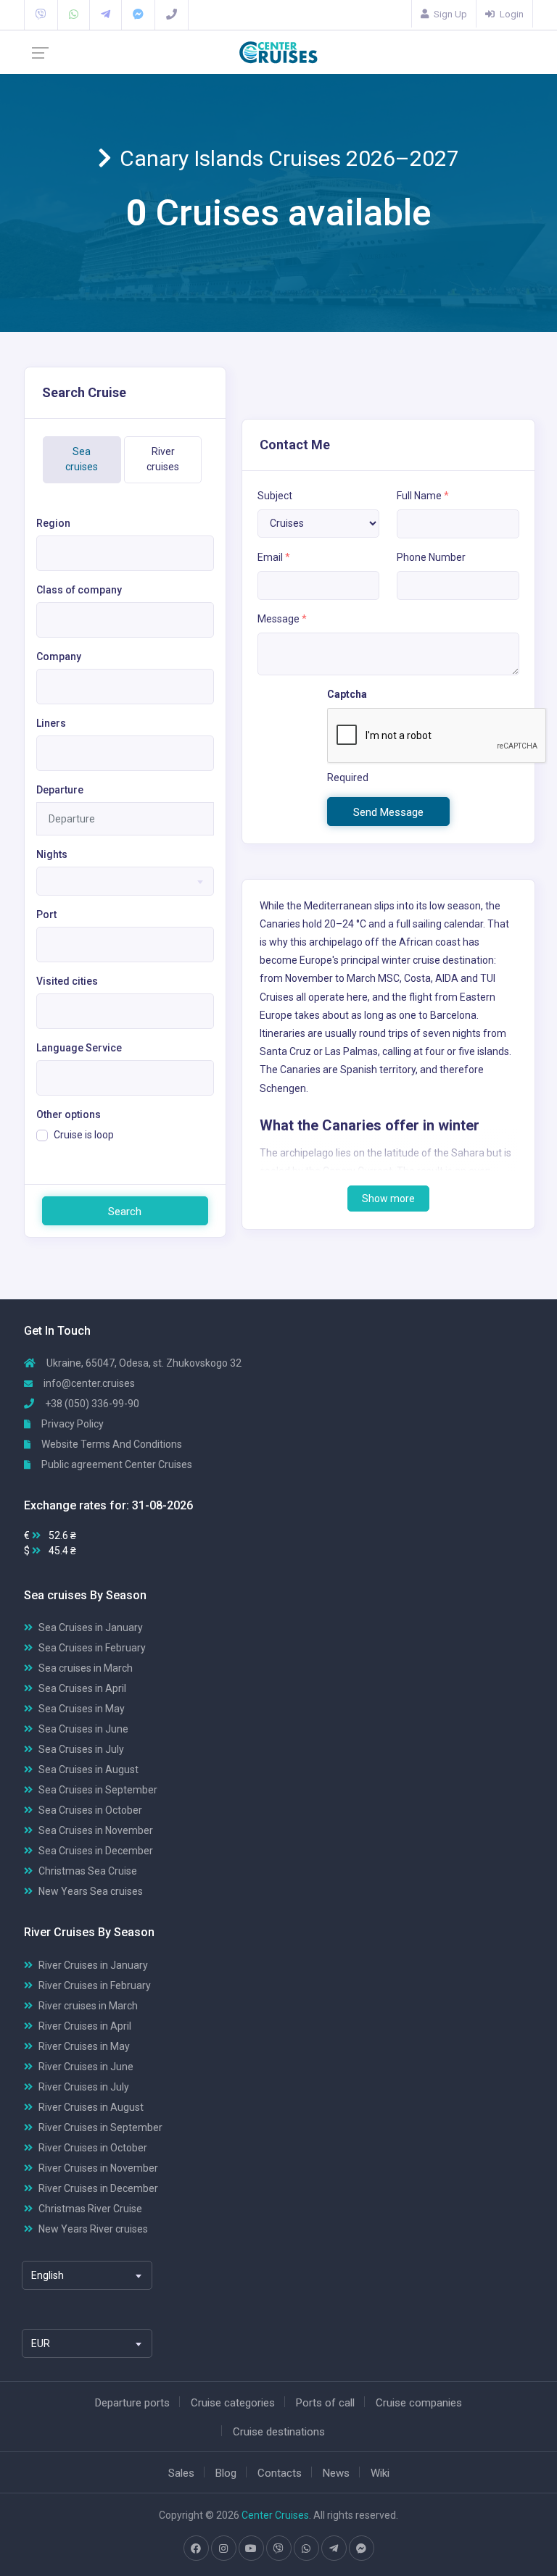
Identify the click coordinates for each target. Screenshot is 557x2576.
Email (274, 557)
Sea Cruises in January (91, 1627)
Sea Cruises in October (90, 1810)
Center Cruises (275, 2515)
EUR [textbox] (41, 2343)
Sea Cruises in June (83, 1729)
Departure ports (132, 2403)
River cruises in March (88, 2006)
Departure (60, 790)
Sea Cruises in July (81, 1749)
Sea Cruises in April (82, 1688)
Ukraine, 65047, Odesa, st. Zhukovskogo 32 (143, 1363)
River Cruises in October (93, 2148)
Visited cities (67, 981)
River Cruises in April (85, 2026)
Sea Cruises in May (82, 1709)
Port (46, 914)
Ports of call (325, 2403)
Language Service (79, 1048)
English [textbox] (48, 2275)
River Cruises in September (100, 2127)
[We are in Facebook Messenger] (138, 14)
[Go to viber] (278, 2548)
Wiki (380, 2473)
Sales (181, 2473)
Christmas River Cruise (90, 2209)
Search (125, 1212)
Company (59, 656)
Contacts (280, 2473)
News (336, 2473)
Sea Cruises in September (98, 1790)
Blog (226, 2473)
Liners (51, 723)
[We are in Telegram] (106, 14)
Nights (52, 854)
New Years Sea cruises (91, 1891)
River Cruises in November (98, 2168)
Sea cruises (82, 459)
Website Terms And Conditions (111, 1444)
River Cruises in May (84, 2046)
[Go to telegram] (334, 2548)
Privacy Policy (71, 1424)
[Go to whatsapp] (306, 2548)
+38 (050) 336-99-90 (91, 1404)
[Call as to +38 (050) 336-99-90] (172, 14)
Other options (69, 1114)
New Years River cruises (93, 2229)
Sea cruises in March (86, 1668)
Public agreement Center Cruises (116, 1464)
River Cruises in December (98, 2188)
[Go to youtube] (251, 2548)
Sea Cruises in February (92, 1648)
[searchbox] (45, 563)
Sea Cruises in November (96, 1830)
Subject (275, 496)
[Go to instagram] (223, 2548)
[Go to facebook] (196, 2548)
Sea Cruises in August (88, 1770)
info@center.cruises (89, 1383)
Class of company (79, 590)
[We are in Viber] (41, 14)
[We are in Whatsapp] (74, 14)
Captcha (347, 694)
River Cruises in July (84, 2087)
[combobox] (125, 553)
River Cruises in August (91, 2107)
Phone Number (431, 557)
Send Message (388, 812)
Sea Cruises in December (96, 1851)
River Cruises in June (86, 2067)
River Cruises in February (95, 1985)
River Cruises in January (93, 1965)
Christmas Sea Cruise (88, 1871)
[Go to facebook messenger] (361, 2548)
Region (53, 523)
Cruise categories (233, 2403)
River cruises (163, 459)
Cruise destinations (279, 2432)
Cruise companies (419, 2403)
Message (282, 619)
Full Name (423, 496)
